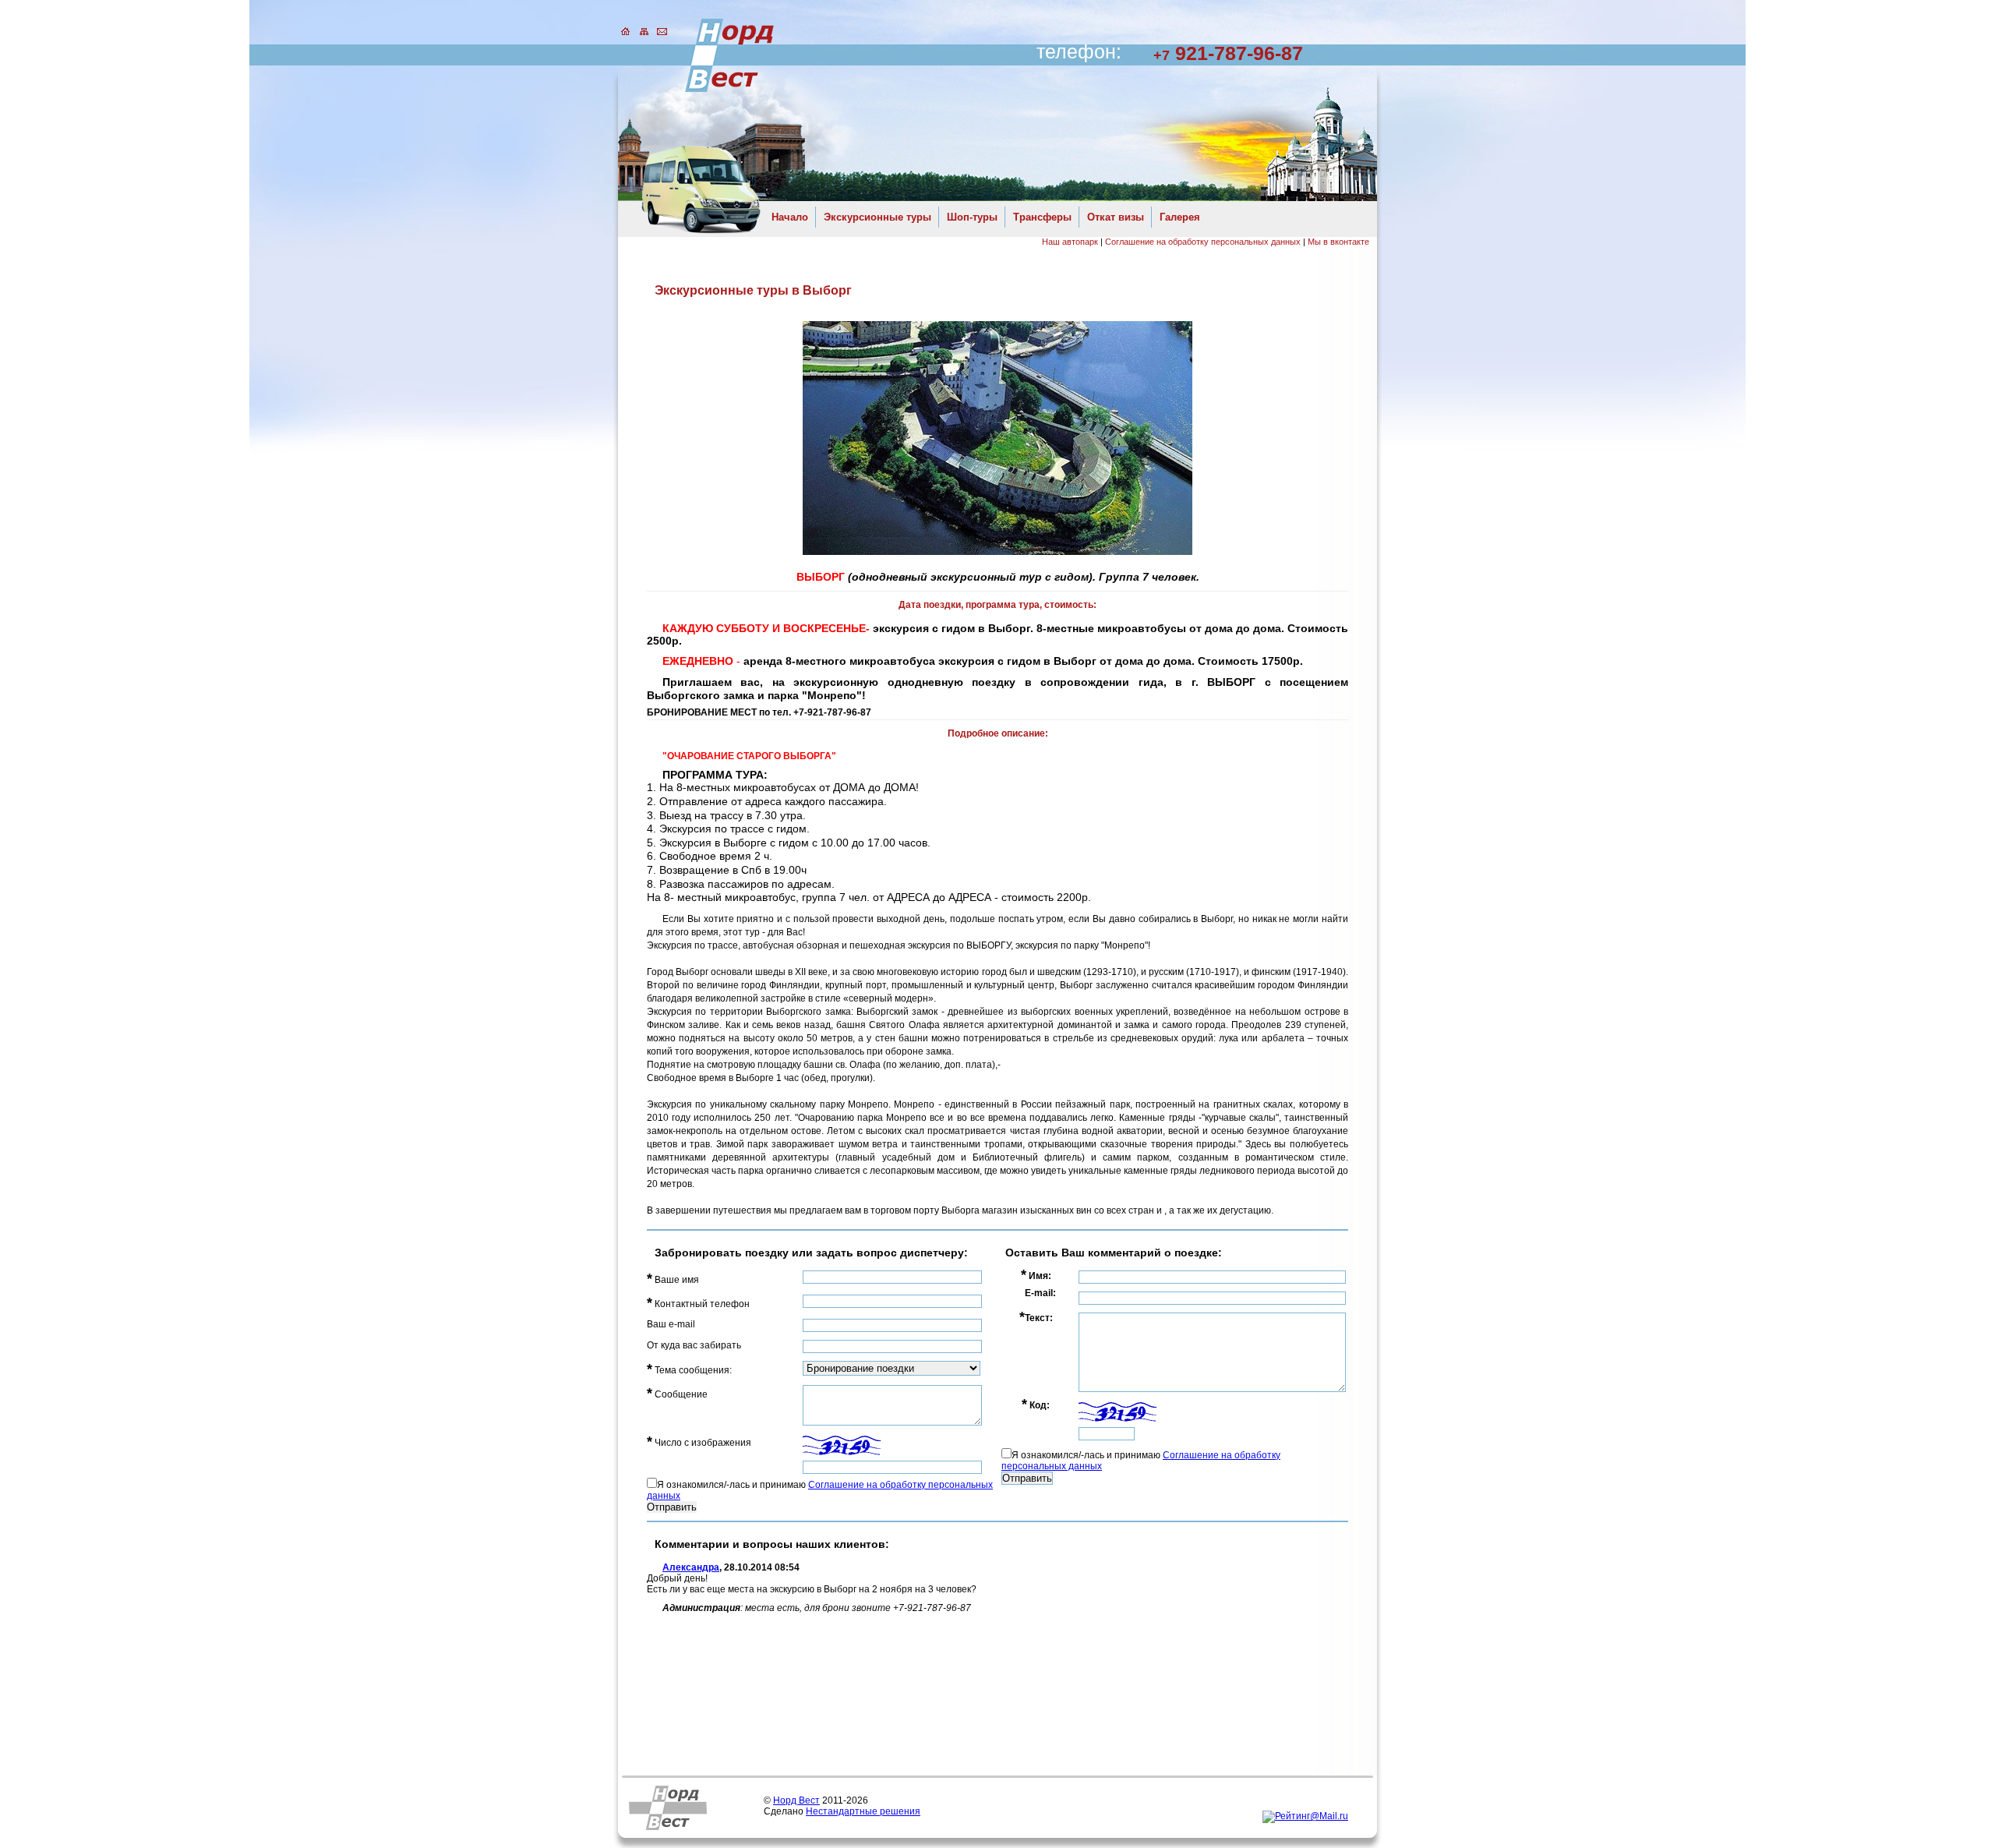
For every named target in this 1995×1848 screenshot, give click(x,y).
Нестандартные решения (863, 1811)
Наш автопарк (1070, 242)
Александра (691, 1567)
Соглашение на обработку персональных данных (1203, 242)
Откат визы (1116, 217)
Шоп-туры (972, 217)
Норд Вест (796, 1800)
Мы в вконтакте (1338, 242)
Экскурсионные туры (877, 217)
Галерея (1180, 217)
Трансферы (1042, 217)
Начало (790, 217)
